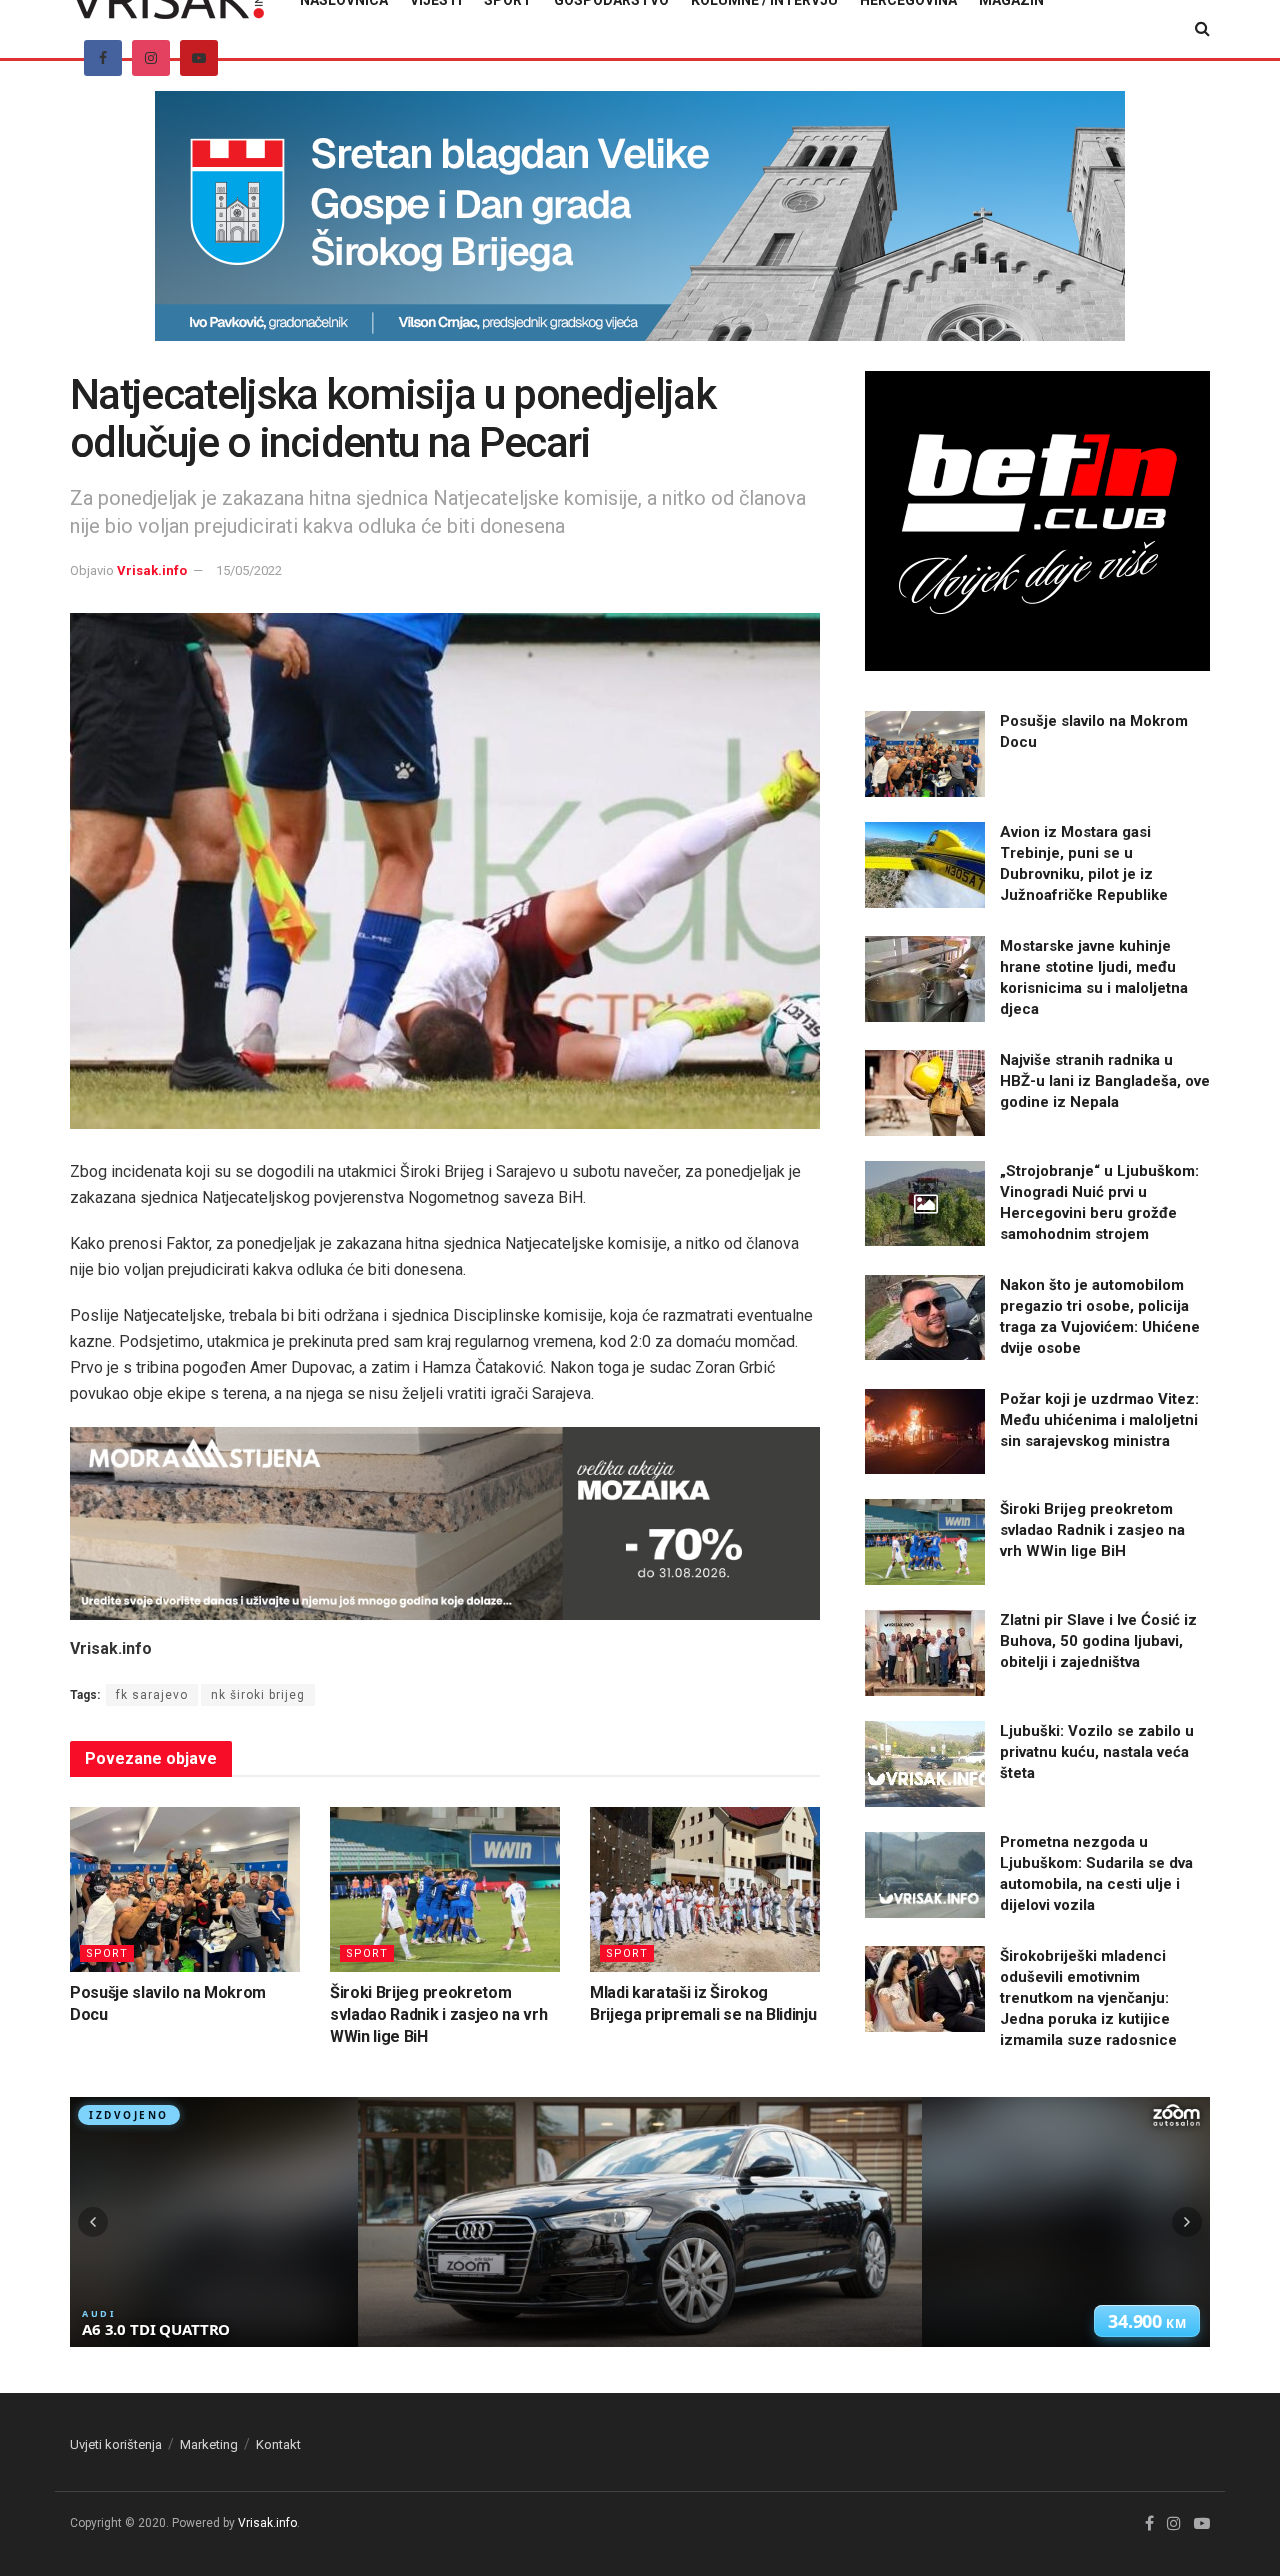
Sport (107, 1953)
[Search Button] (1202, 29)
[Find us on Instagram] (151, 58)
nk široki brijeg (258, 1695)
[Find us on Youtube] (199, 58)
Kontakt (278, 2444)
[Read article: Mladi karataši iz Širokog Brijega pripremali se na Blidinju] (705, 1889)
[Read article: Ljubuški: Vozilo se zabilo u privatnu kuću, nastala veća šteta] (925, 1764)
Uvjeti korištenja (116, 2444)
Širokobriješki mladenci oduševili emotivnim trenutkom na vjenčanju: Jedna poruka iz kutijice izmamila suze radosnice (1088, 1998)
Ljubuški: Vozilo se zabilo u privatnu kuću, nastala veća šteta (1097, 1752)
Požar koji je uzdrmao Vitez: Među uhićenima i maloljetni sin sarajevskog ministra (1099, 1420)
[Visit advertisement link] (640, 231)
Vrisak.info (152, 570)
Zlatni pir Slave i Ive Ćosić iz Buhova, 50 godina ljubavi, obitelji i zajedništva (1098, 1641)
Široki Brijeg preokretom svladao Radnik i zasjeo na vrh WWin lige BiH (438, 2015)
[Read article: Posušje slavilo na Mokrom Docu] (185, 1889)
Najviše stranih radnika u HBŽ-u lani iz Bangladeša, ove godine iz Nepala (1105, 1081)
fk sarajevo (152, 1695)
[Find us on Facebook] (103, 58)
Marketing (209, 2444)
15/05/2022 (249, 570)
